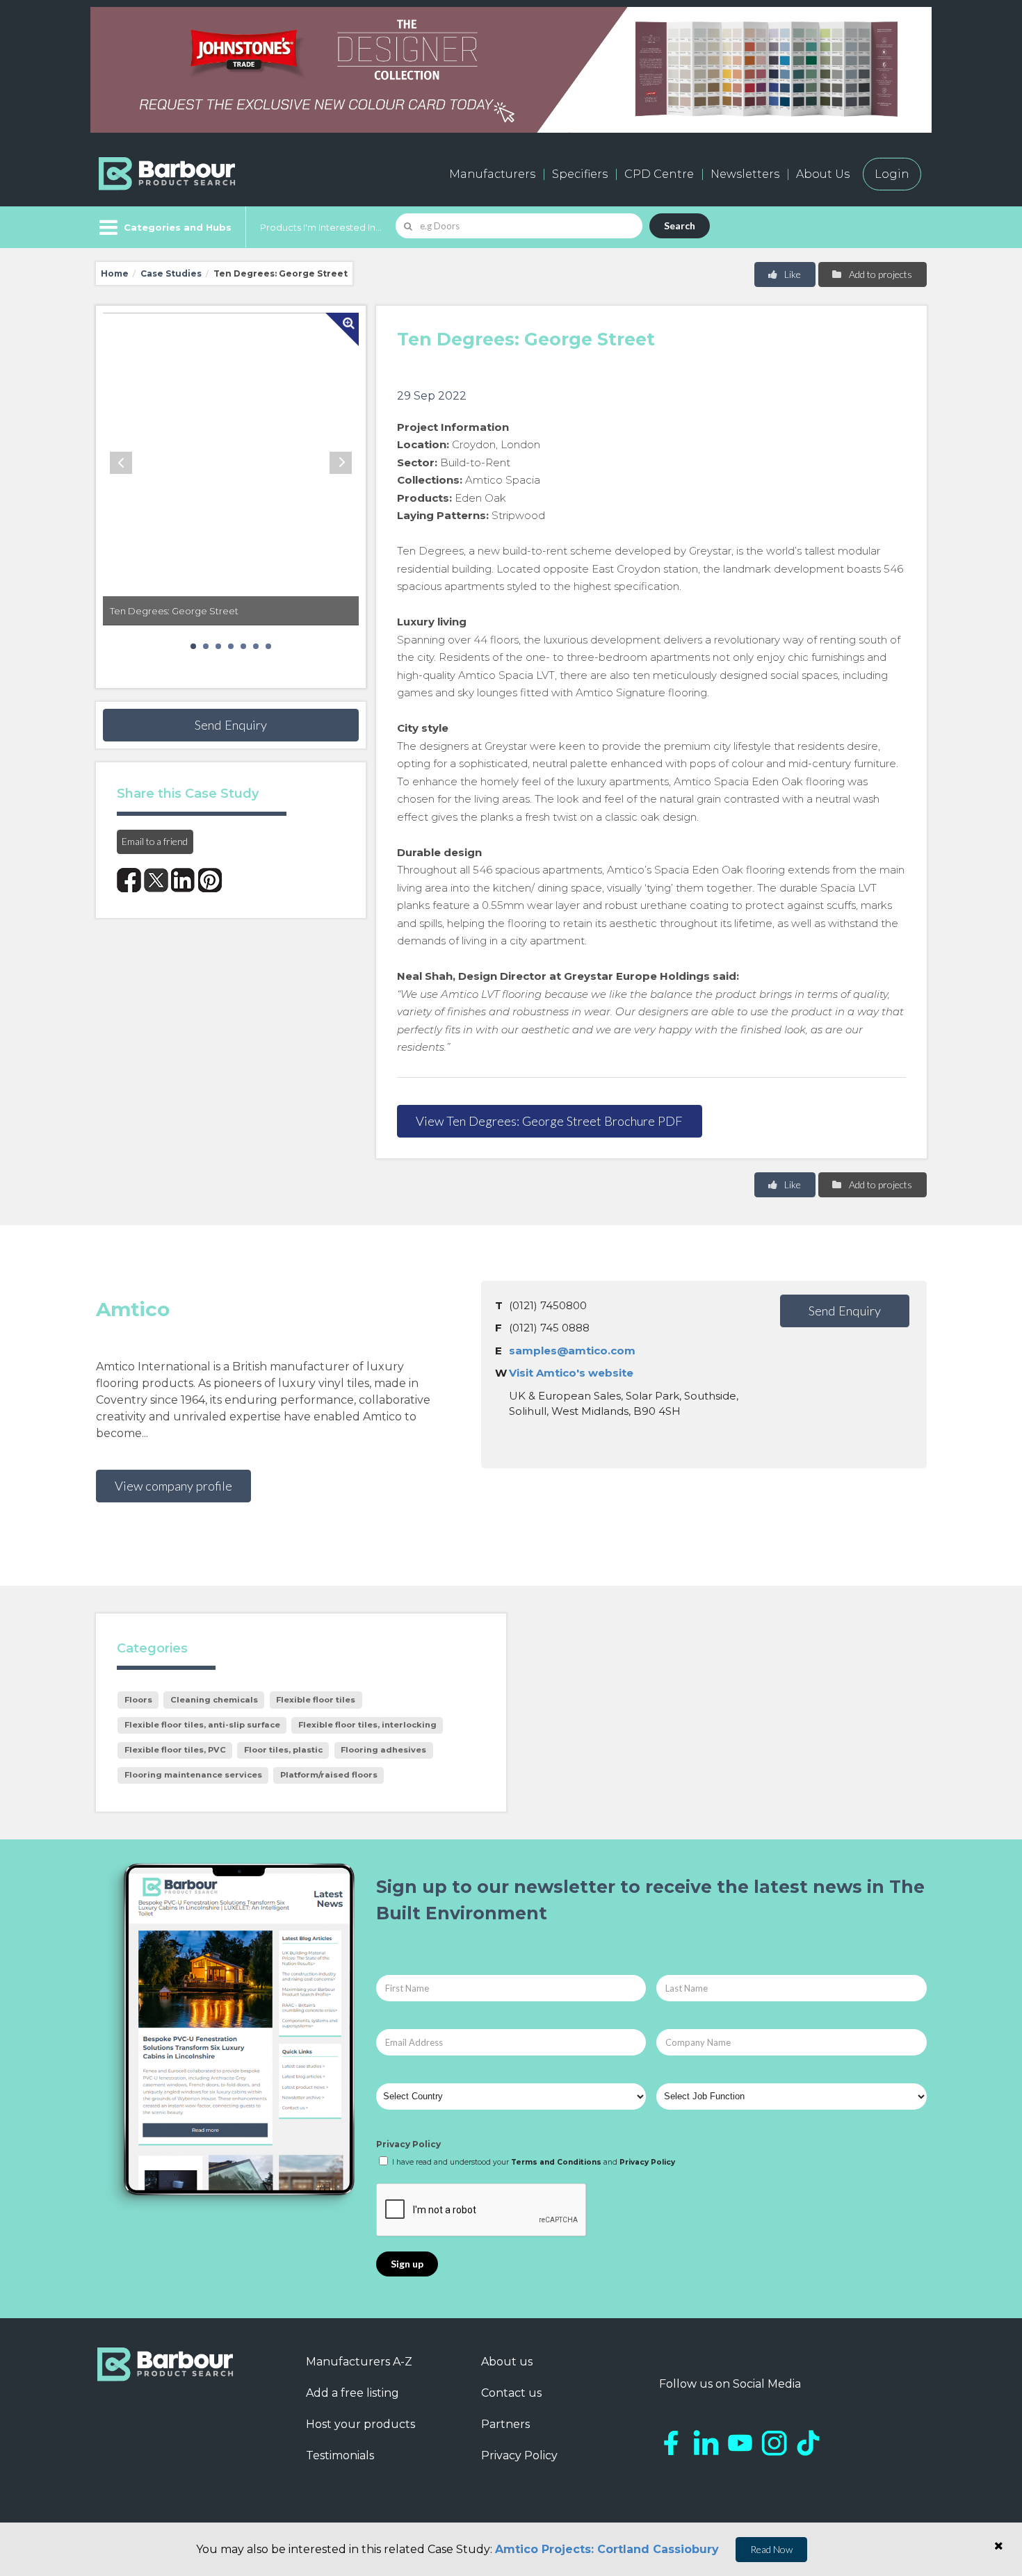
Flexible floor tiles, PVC (175, 1750)
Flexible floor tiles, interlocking (367, 1725)
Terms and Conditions (556, 2162)
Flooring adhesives (383, 1750)
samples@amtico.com (572, 1351)
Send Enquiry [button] (231, 725)
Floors (138, 1700)
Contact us (511, 2393)
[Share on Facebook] (129, 880)
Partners (505, 2424)
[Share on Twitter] (156, 880)
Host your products (360, 2424)
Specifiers (580, 174)
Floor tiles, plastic (283, 1750)
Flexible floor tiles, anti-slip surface (202, 1725)
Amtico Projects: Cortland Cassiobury (607, 2549)
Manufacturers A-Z (359, 2362)
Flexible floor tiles (316, 1700)
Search (680, 225)
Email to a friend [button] (155, 841)
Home (115, 273)
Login (892, 174)
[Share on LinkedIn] (183, 880)
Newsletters (745, 174)
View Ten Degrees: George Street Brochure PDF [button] (549, 1121)
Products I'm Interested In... (321, 227)
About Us (823, 174)
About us (507, 2362)
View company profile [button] (173, 1486)
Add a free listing (352, 2393)
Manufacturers (492, 174)
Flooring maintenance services (193, 1775)
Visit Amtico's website (571, 1373)
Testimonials (340, 2455)
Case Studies (171, 273)
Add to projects (879, 274)
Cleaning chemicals (214, 1700)
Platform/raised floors (329, 1775)
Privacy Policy (408, 2144)
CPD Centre (659, 174)
